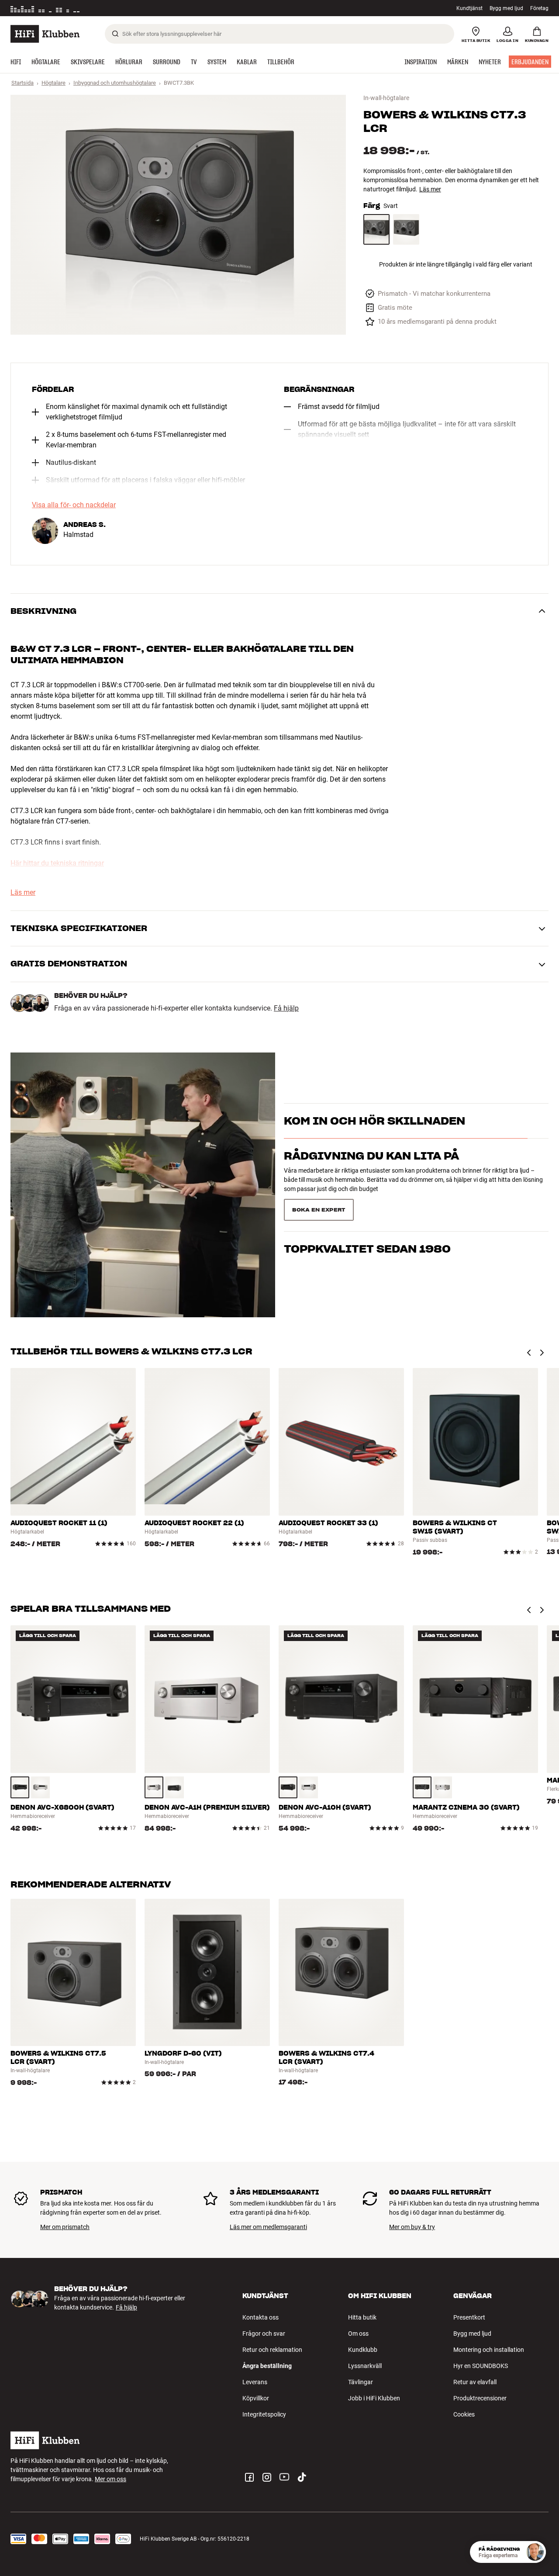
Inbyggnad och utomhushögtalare (115, 83)
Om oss (358, 2334)
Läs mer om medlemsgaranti (268, 2227)
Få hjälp (286, 1008)
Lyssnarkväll (365, 2366)
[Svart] (376, 230)
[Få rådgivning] (535, 2552)
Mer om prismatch (65, 2227)
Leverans (255, 2382)
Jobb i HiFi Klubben (374, 2398)
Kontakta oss (261, 2317)
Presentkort (469, 2317)
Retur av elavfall (475, 2382)
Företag (539, 8)
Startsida (22, 83)
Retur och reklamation (272, 2350)
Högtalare (53, 83)
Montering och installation (489, 2350)
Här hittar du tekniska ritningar (57, 863)
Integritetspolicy (264, 2414)
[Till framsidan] (45, 34)
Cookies (464, 2414)
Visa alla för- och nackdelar (74, 505)
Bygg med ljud (506, 8)
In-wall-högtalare (386, 98)
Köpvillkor (256, 2398)
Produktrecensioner (480, 2398)
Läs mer (125, 8)
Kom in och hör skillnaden (374, 1136)
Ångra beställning (267, 2366)
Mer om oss (110, 2479)
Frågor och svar (264, 2334)
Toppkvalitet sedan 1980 (367, 1207)
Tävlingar (361, 2382)
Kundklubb (363, 2350)
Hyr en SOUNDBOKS (481, 2366)
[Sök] (115, 34)
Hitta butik (362, 2317)
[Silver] (40, 1787)
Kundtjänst (469, 8)
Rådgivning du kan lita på (371, 1172)
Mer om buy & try (412, 2227)
